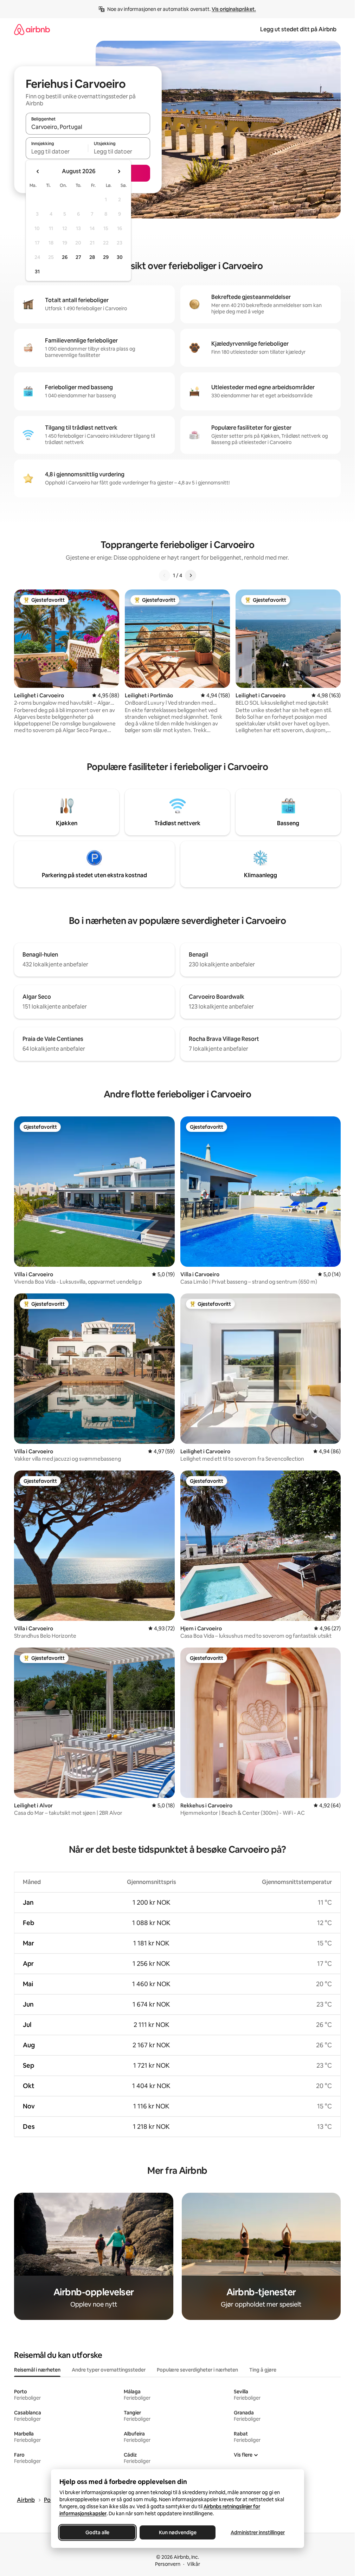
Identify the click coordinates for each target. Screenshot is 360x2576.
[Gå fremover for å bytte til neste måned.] (119, 171)
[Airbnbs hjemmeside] (32, 29)
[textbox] (57, 151)
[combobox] (88, 127)
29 (106, 257)
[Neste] (191, 575)
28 (92, 257)
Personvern (168, 2564)
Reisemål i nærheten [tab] (37, 2370)
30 (120, 257)
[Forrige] (165, 575)
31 (37, 272)
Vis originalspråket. (234, 9)
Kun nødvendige (177, 2532)
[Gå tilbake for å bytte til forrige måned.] (38, 171)
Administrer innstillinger (258, 2532)
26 (65, 257)
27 (78, 257)
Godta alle (97, 2532)
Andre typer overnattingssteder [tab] (109, 2370)
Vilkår (194, 2564)
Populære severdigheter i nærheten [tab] (197, 2370)
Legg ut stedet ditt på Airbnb (298, 29)
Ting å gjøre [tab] (263, 2370)
